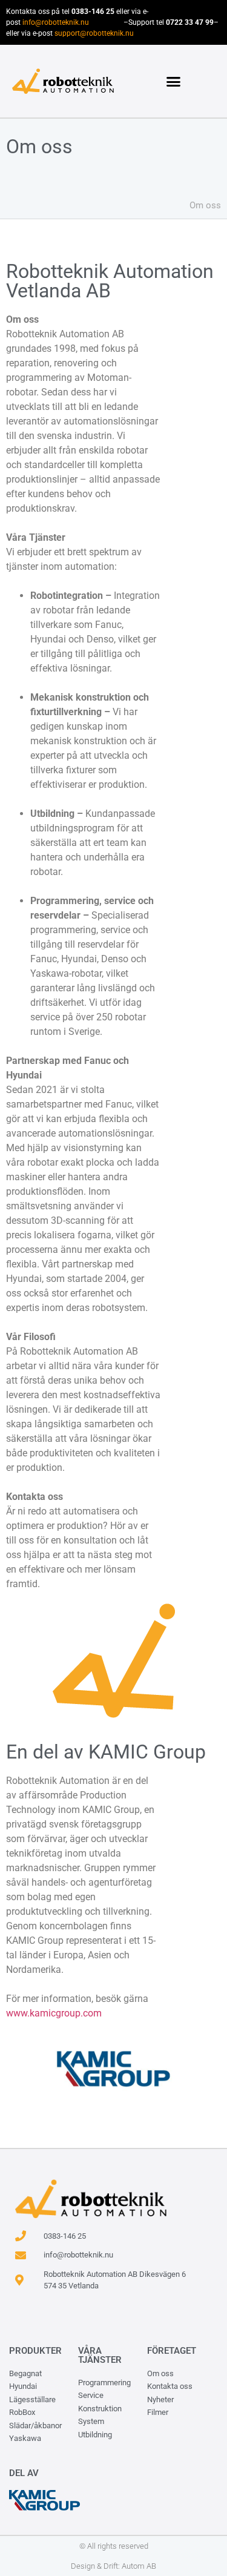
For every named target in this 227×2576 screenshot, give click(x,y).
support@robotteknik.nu (94, 33)
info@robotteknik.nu (56, 22)
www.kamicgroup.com (54, 2013)
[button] (173, 81)
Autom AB (139, 2566)
